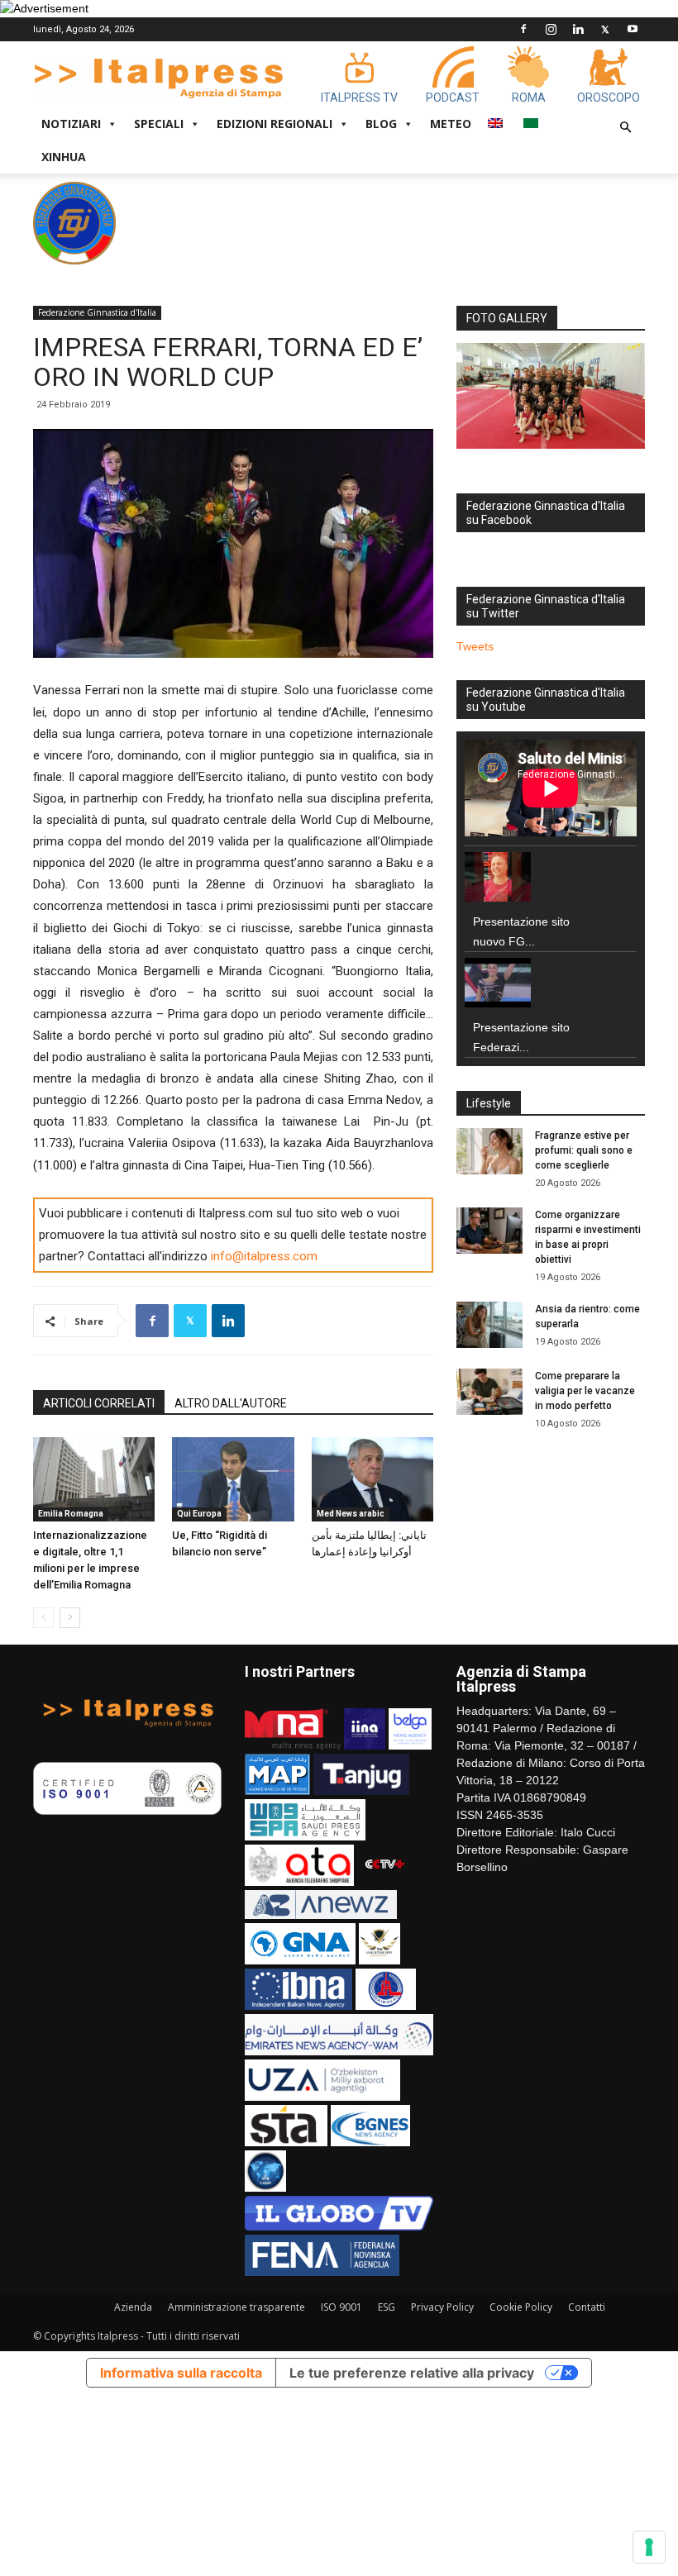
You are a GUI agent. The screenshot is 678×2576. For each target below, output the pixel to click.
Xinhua (64, 157)
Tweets (475, 646)
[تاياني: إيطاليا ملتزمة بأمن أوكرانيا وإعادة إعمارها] (372, 1479)
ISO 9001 (341, 2307)
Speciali (159, 124)
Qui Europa (199, 1514)
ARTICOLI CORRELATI (99, 1403)
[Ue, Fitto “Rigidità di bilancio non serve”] (233, 1479)
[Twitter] (605, 29)
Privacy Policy (442, 2307)
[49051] (551, 396)
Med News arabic (351, 1514)
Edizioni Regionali (275, 124)
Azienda (133, 2307)
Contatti (587, 2307)
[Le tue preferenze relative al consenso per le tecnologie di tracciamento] (649, 2547)
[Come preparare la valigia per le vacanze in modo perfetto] (489, 1392)
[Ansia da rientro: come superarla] (489, 1325)
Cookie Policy (521, 2307)
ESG (387, 2307)
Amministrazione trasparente (236, 2307)
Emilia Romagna (71, 1514)
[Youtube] (633, 29)
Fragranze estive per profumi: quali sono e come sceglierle (584, 1150)
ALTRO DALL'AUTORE (231, 1403)
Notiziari (71, 124)
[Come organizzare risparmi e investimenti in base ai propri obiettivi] (489, 1231)
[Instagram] (551, 29)
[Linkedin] (578, 29)
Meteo (451, 124)
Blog (381, 124)
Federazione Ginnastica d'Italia (97, 312)
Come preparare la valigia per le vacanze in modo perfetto (585, 1391)
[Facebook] (523, 29)
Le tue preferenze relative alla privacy (412, 2373)
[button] (625, 128)
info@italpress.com (264, 1256)
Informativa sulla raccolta (181, 2373)
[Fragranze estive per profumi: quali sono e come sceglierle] (489, 1151)
